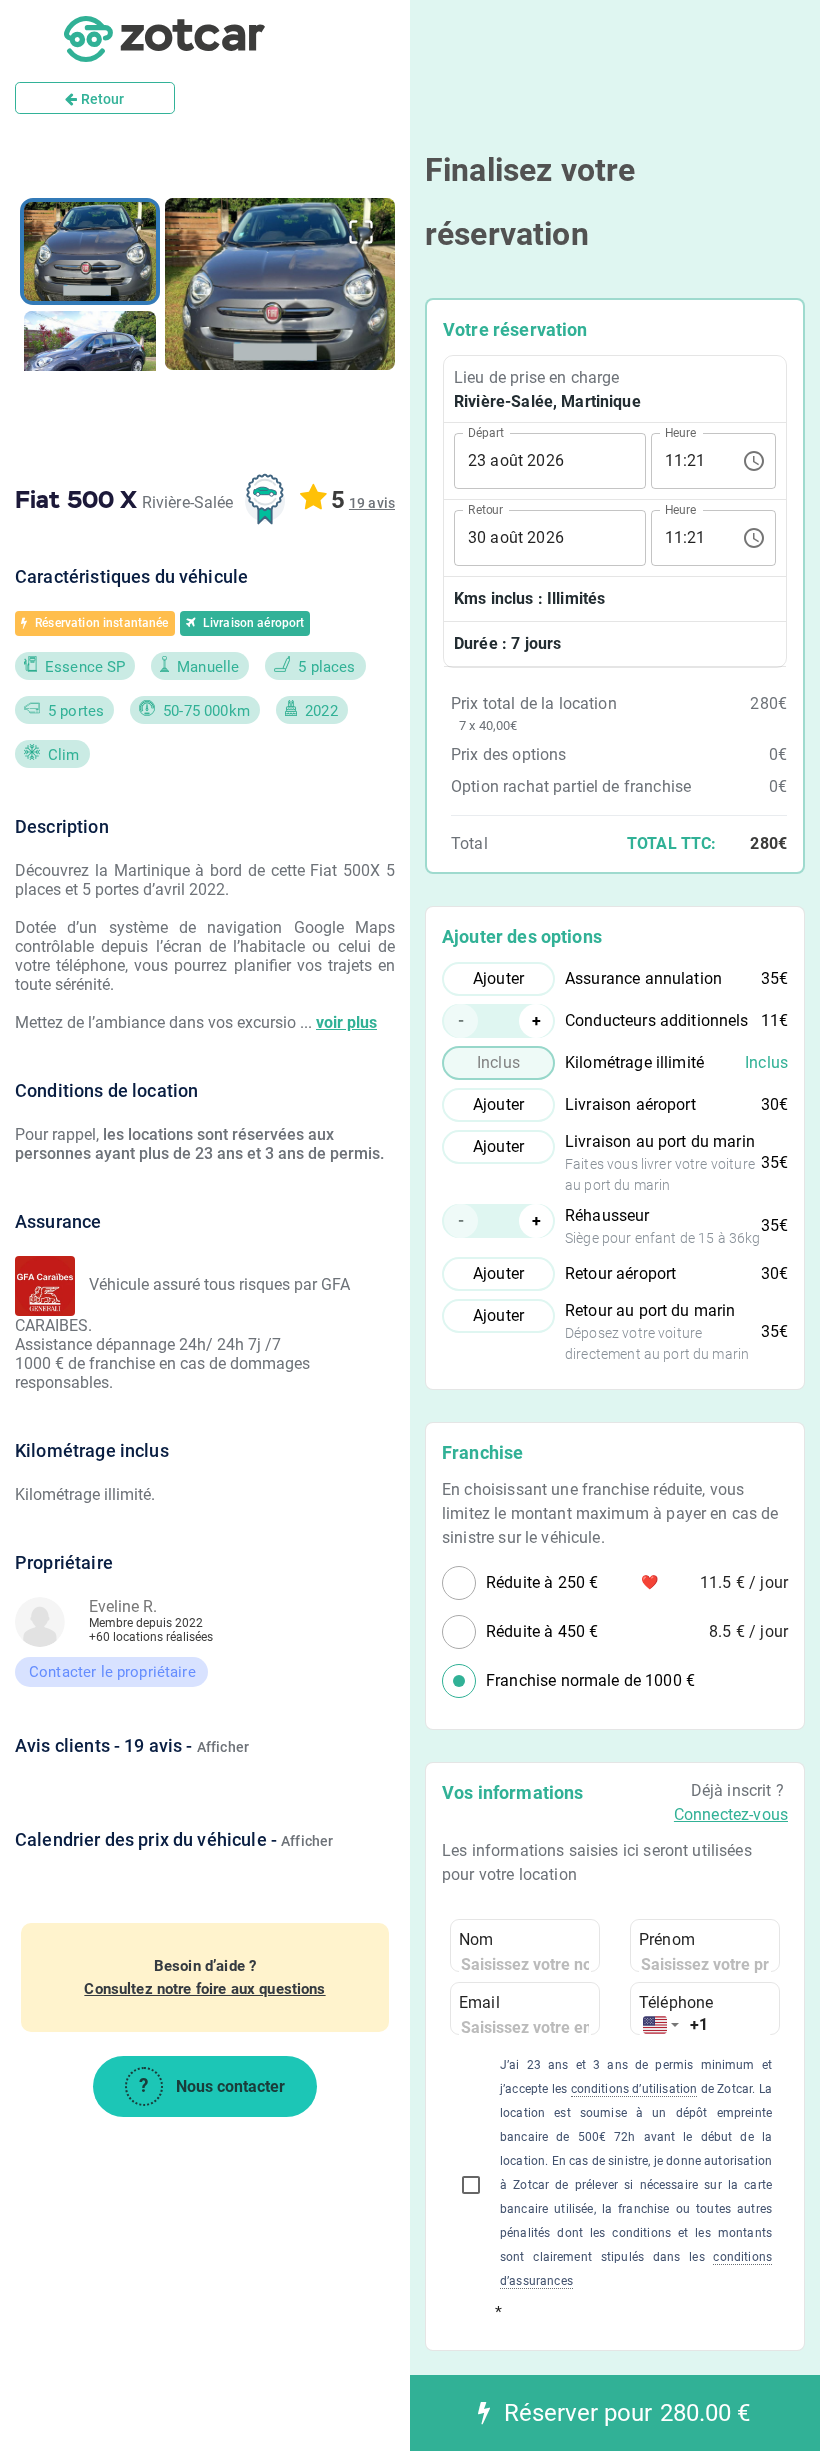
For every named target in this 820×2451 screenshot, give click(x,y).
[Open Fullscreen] (361, 232)
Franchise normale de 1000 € (590, 1680)
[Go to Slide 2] (90, 360)
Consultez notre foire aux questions (204, 1989)
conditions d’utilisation (634, 2089)
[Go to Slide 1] (90, 251)
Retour (101, 99)
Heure (680, 432)
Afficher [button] (223, 1747)
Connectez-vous (731, 1814)
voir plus (346, 1022)
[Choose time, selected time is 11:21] (754, 461)
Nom (476, 1939)
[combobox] (661, 2025)
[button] (280, 284)
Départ (486, 432)
